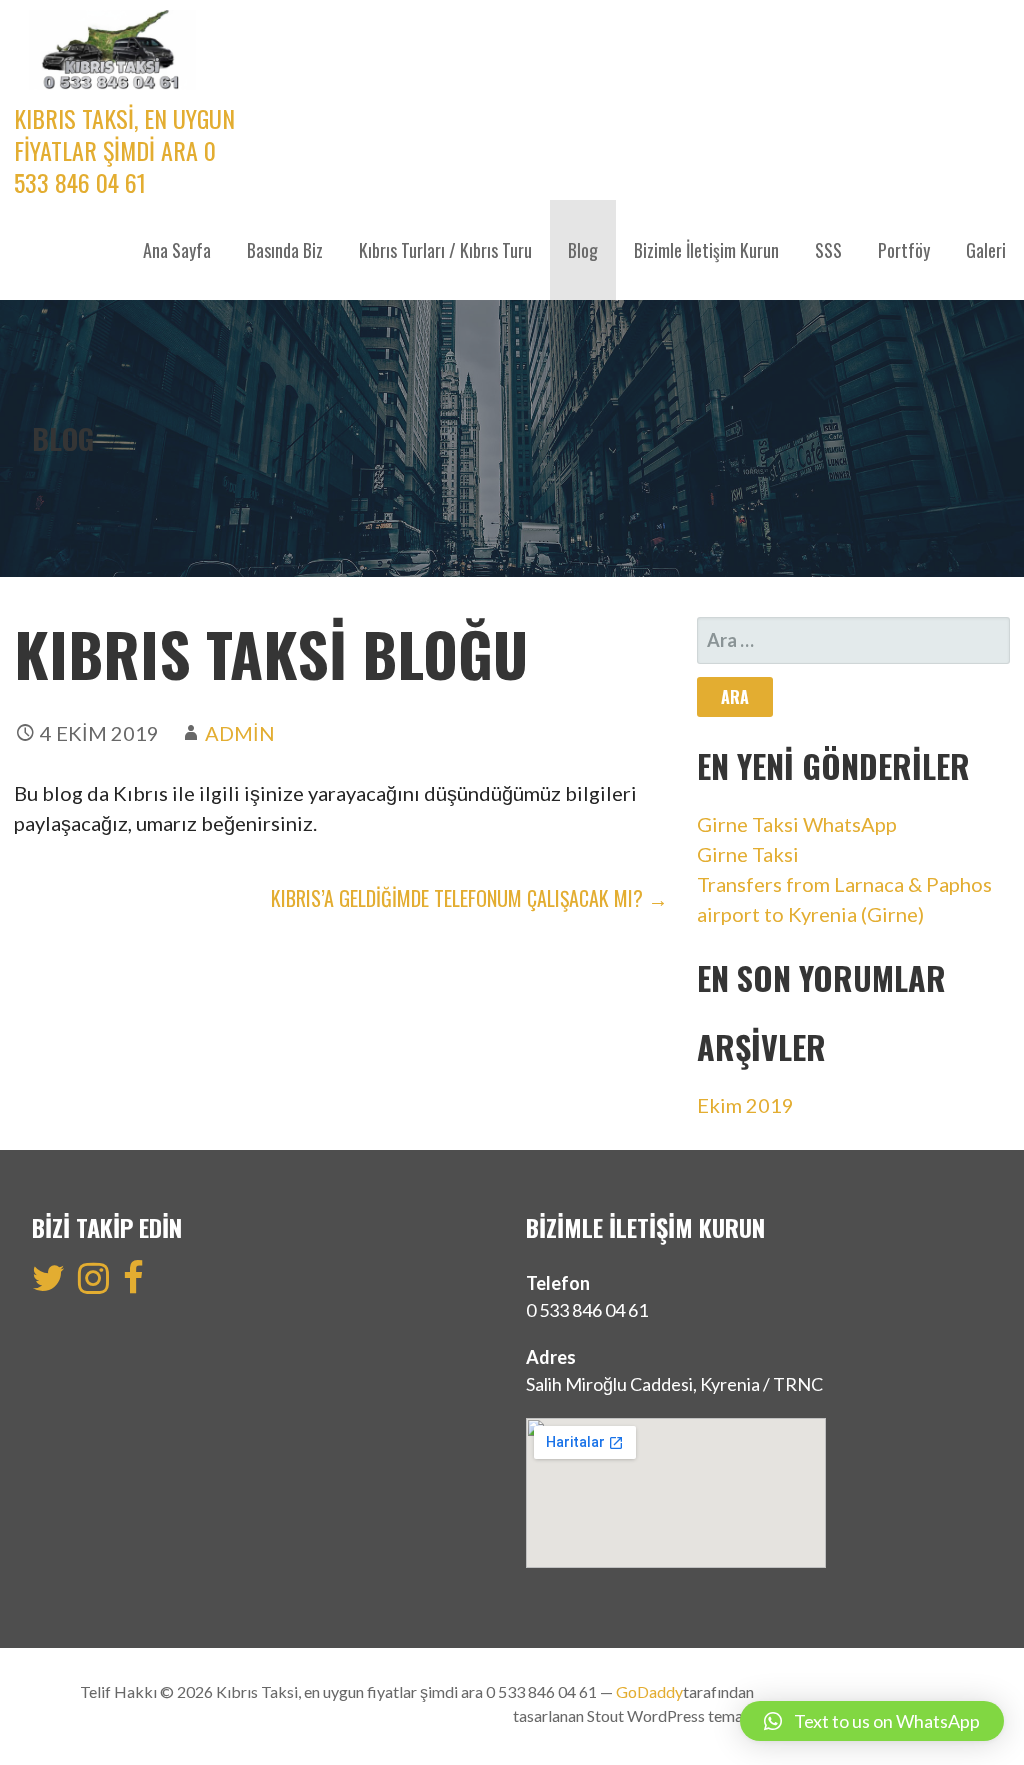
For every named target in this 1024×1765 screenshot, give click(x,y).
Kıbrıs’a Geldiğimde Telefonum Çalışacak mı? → (469, 898)
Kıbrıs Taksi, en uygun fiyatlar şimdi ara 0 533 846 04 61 (124, 150)
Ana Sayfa (177, 250)
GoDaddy (649, 1691)
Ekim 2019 (745, 1105)
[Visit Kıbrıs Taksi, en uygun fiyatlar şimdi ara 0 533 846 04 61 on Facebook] (133, 1284)
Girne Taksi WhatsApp (797, 824)
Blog (583, 250)
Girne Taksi (748, 854)
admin (240, 733)
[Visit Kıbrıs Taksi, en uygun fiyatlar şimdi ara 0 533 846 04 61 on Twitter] (48, 1284)
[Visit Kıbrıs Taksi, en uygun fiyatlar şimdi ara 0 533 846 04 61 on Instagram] (93, 1284)
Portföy (904, 250)
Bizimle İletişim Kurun (706, 250)
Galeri (986, 250)
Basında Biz (285, 250)
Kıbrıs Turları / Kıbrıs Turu (445, 250)
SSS (828, 250)
